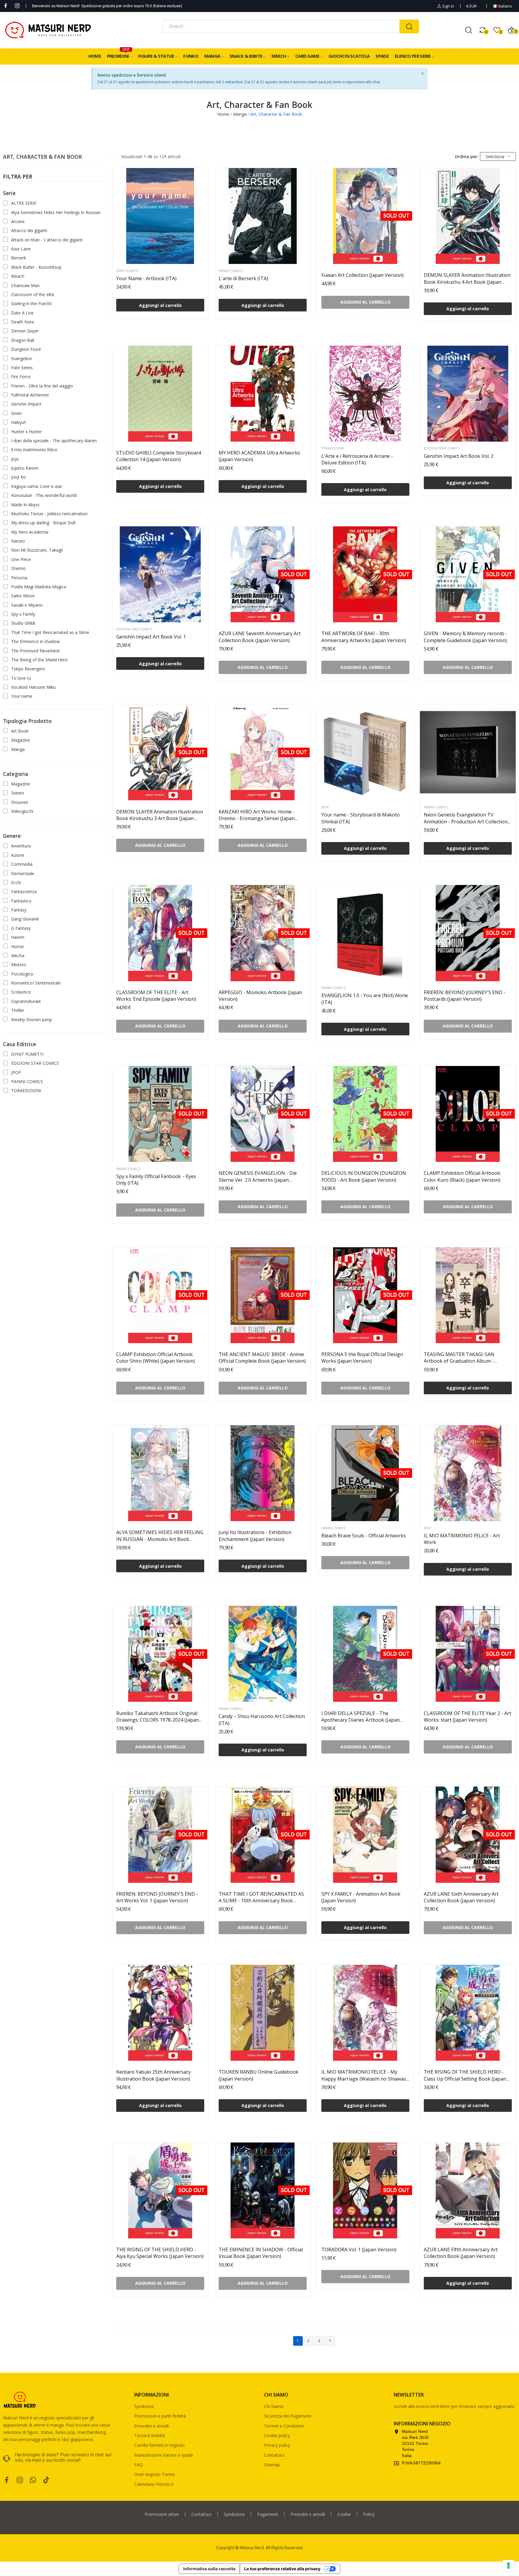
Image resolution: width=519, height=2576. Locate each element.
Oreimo (18, 568)
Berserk (19, 258)
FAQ (138, 2465)
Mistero (19, 965)
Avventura (21, 846)
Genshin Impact (26, 404)
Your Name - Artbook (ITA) (146, 278)
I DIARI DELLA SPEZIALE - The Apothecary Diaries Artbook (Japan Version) (361, 1717)
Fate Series (22, 368)
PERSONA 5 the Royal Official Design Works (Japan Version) (362, 1358)
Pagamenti (268, 2514)
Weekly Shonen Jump (32, 1020)
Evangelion (22, 358)
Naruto (18, 541)
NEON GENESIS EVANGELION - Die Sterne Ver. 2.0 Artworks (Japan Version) (258, 1176)
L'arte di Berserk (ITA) (243, 278)
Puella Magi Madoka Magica (39, 587)
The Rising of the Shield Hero (39, 660)
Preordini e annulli (152, 2426)
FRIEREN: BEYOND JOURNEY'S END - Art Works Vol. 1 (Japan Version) (157, 1897)
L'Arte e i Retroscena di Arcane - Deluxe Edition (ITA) (357, 459)
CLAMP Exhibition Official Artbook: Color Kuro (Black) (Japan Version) (462, 1176)
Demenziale (23, 873)
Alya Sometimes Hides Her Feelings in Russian (56, 212)
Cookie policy (277, 2435)
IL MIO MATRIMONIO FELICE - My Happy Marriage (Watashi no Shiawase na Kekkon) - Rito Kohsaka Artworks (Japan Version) (365, 2075)
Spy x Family (23, 614)
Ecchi (16, 882)
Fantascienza (24, 891)
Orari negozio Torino (155, 2474)
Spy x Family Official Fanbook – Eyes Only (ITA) (156, 1180)
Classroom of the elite (33, 294)
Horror (18, 946)
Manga (18, 749)
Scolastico (21, 992)
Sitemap (272, 2465)
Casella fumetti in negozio (159, 2445)
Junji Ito (18, 477)
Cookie (344, 2514)
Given (17, 413)
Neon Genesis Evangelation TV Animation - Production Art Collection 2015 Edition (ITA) (466, 818)
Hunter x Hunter (27, 432)
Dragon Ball (23, 340)
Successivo (330, 2341)
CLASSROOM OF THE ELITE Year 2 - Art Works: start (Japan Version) (467, 1717)
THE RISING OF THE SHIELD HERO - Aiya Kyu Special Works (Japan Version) (160, 2253)
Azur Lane (21, 249)
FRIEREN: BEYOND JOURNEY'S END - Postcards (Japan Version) (465, 996)
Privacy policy (277, 2445)
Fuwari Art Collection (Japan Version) (363, 275)
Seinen (18, 793)
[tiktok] (46, 2480)
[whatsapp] (33, 2480)
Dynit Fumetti (127, 271)
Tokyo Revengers (28, 669)
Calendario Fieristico (154, 2484)
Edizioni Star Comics (442, 448)
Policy (369, 2514)
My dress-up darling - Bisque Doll (43, 523)
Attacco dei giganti (29, 230)
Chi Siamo (274, 2406)
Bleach (18, 276)
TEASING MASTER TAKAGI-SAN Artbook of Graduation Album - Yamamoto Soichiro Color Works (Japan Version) (460, 1358)
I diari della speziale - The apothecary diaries (54, 441)
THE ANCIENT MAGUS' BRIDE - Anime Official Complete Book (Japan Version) (262, 1358)
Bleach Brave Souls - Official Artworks (364, 1536)
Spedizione (234, 2514)
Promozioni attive (162, 2514)
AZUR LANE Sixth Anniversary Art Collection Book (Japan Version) (461, 1897)
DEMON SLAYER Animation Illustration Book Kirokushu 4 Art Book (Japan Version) (467, 279)
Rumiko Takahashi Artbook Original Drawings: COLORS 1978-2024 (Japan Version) (158, 1717)
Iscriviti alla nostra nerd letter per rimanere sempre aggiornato (454, 2406)
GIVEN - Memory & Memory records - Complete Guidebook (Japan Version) (466, 637)
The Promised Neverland (35, 651)
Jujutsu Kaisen (25, 468)
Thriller (18, 1010)
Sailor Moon (23, 596)
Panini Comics (231, 271)
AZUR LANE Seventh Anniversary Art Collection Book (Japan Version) (260, 637)
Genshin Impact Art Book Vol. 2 (459, 456)
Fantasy (19, 910)
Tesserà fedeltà (149, 2435)
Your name (22, 696)
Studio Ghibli (23, 623)
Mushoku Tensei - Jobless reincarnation (49, 514)
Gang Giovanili (25, 919)
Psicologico (22, 974)
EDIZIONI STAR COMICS (35, 1063)
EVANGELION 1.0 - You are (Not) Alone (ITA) (365, 999)
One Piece (21, 559)
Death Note (23, 322)
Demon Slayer (25, 331)
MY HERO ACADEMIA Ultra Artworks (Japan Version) (259, 456)
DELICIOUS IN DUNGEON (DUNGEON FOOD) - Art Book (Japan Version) (364, 1176)
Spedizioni (144, 2406)
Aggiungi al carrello (160, 305)
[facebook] (6, 6)
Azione (18, 855)
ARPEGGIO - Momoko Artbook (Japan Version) (260, 996)
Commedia (22, 864)
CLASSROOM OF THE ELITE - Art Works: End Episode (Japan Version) (156, 996)
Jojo (15, 459)
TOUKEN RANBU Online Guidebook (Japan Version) (259, 2075)
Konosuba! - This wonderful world (44, 495)
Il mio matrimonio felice (34, 450)
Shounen (20, 802)
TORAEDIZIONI (26, 1090)
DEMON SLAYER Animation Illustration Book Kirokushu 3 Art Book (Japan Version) (160, 815)
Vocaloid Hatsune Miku (33, 687)
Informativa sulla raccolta (209, 2569)
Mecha (18, 956)
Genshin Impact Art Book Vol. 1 (151, 637)
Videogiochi (22, 811)
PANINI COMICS (27, 1081)
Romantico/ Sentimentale (36, 983)
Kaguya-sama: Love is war (37, 486)
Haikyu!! (18, 422)
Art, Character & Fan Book (43, 157)
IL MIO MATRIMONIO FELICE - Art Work (462, 1539)
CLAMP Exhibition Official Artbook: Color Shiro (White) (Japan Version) (156, 1358)
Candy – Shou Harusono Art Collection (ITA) (262, 1720)
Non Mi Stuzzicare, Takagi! (37, 550)
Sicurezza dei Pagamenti (288, 2416)
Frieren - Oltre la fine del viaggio (42, 386)
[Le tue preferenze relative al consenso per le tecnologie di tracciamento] (508, 2565)
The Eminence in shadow (35, 641)
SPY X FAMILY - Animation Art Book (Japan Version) (361, 1897)
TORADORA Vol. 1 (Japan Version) (359, 2250)
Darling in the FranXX (31, 303)
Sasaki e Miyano (27, 605)
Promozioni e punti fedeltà (160, 2416)
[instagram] (17, 6)
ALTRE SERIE (24, 203)
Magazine (21, 740)
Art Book (20, 731)
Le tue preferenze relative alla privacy (282, 2569)
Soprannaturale (26, 1001)
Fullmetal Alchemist (30, 395)
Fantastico (21, 901)
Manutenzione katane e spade (164, 2455)
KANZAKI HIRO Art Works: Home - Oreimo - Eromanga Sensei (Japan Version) (257, 815)
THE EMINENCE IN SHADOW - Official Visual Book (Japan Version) (261, 2253)
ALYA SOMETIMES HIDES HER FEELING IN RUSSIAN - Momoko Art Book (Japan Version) (160, 1536)
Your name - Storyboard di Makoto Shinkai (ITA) (361, 818)
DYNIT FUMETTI (27, 1054)
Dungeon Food (26, 349)
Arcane (18, 221)
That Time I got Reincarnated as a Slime (50, 632)
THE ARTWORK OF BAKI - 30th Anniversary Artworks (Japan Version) (364, 637)
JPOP (16, 1072)
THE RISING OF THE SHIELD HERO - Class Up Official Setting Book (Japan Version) (465, 2075)
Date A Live (22, 313)
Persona (19, 578)
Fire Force (21, 377)
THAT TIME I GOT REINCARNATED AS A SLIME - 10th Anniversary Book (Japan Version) (261, 1897)
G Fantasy (21, 928)
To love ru (21, 678)
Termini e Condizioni (284, 2426)
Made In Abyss (25, 505)
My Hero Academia (30, 532)
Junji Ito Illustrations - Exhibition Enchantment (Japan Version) (255, 1536)
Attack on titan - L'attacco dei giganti (47, 240)
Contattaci (274, 2455)
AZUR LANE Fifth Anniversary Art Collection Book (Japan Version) (461, 2253)
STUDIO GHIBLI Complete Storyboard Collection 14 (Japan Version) (159, 456)
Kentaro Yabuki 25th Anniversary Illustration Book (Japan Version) (153, 2075)
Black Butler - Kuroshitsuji (36, 267)
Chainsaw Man (25, 285)
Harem (18, 937)
